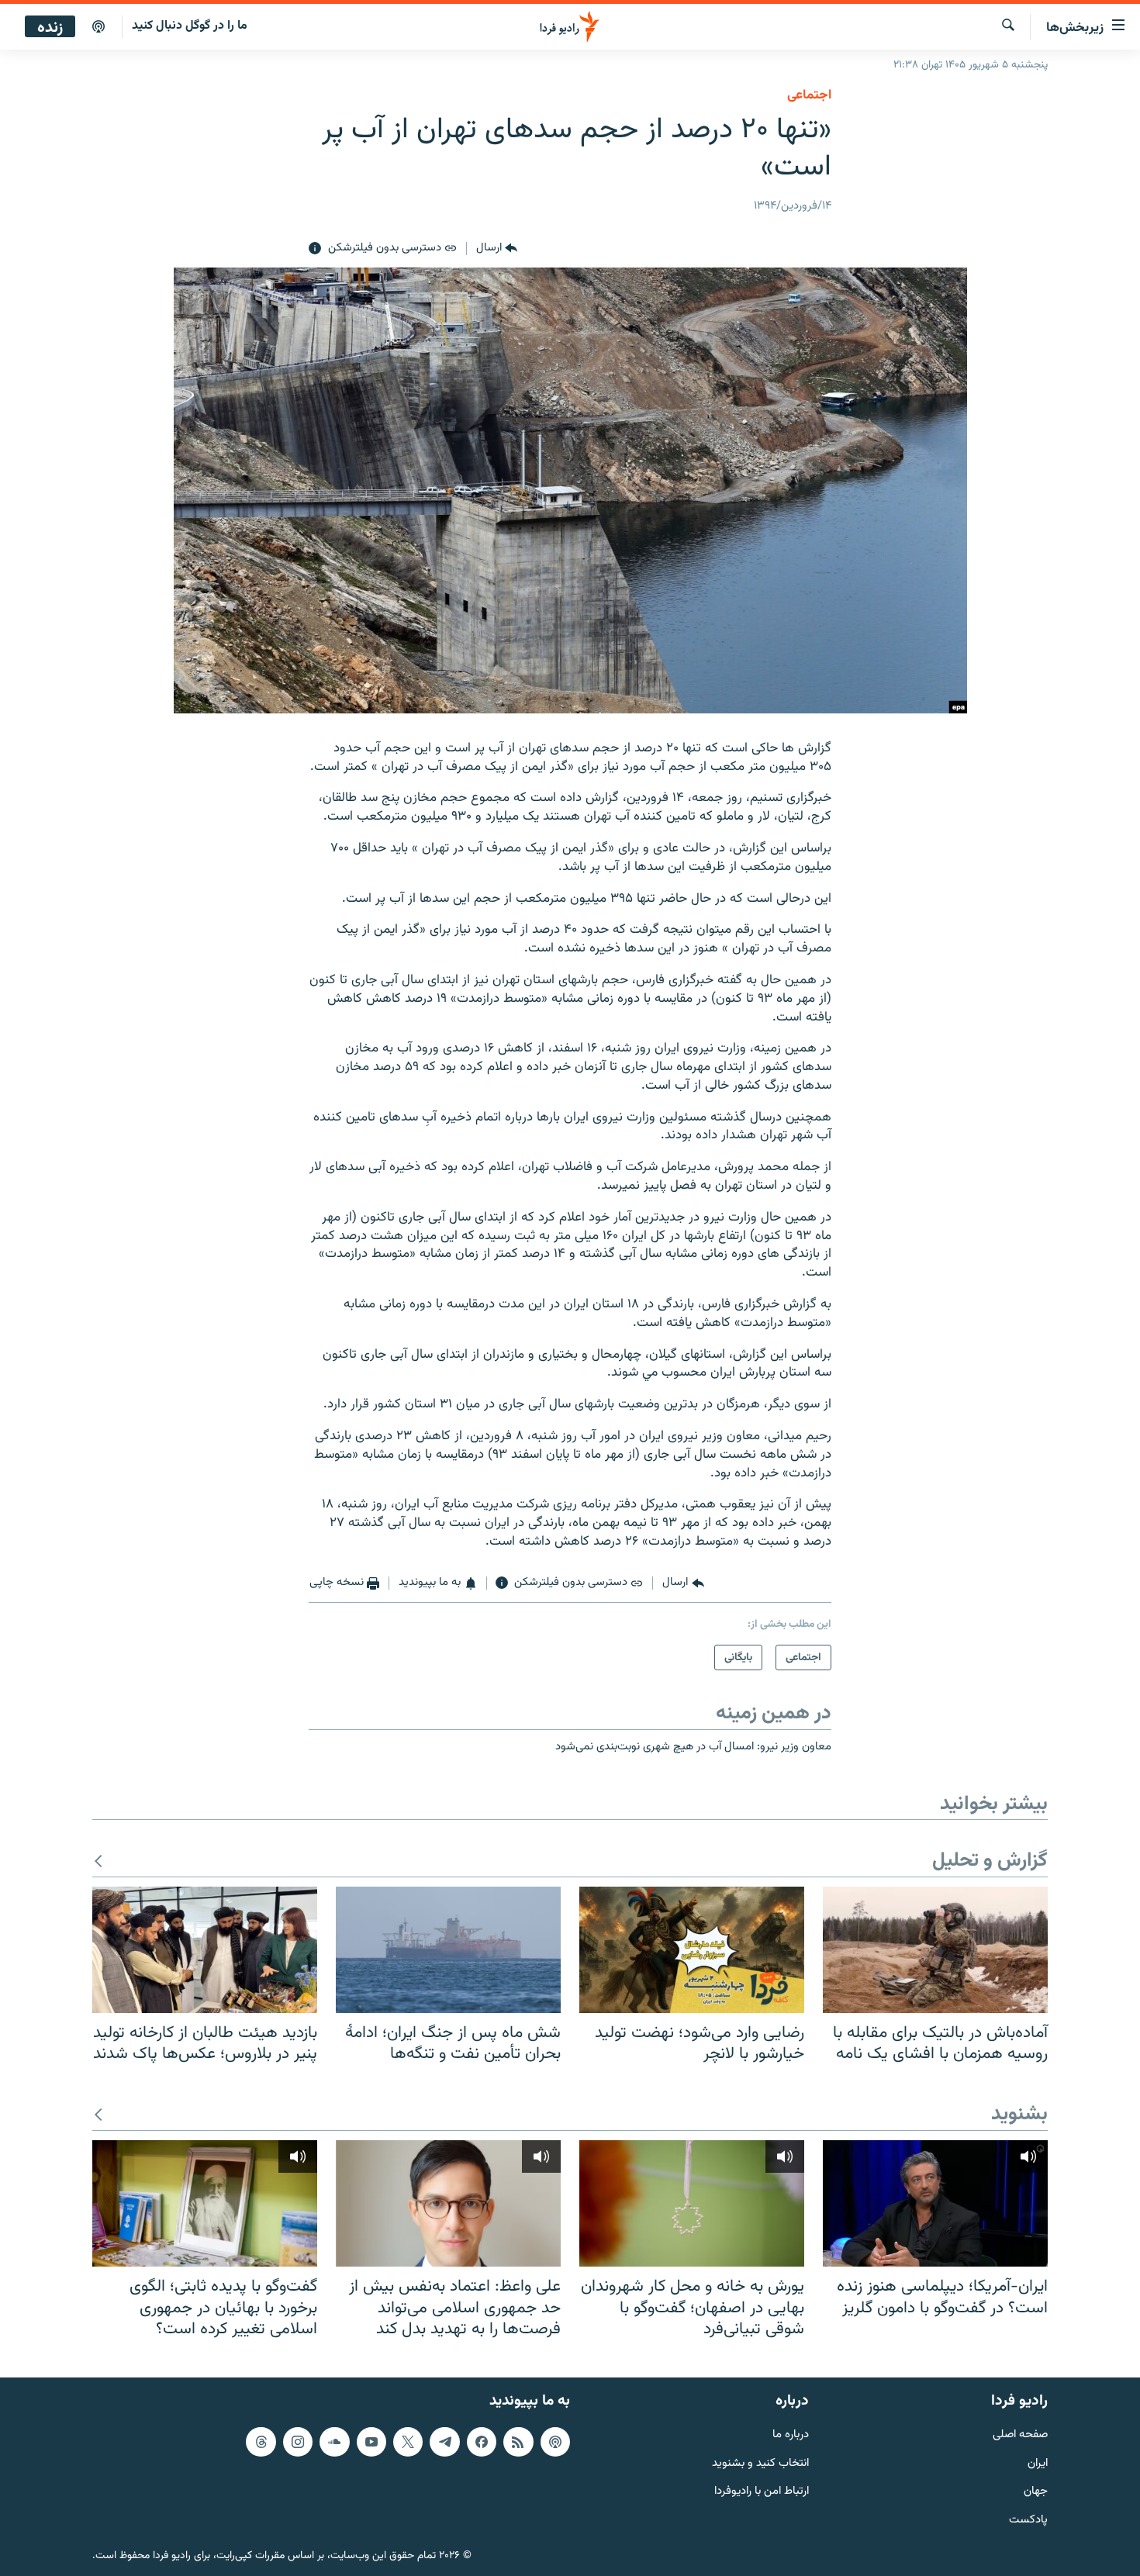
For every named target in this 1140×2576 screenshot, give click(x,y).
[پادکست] (98, 27)
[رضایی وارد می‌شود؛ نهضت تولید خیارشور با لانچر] (692, 1950)
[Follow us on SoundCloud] (334, 2442)
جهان (1036, 2492)
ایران (1038, 2464)
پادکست (1028, 2521)
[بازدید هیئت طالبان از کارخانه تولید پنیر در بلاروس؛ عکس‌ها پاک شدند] (205, 1950)
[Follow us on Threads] (261, 2442)
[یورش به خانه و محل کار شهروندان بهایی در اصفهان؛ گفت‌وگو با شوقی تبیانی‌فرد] (692, 2203)
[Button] (497, 249)
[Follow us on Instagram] (298, 2442)
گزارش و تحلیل (990, 1861)
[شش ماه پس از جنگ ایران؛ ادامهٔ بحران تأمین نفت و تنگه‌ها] (448, 1950)
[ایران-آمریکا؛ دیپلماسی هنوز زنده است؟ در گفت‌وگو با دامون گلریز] (935, 2203)
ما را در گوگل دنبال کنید (190, 26)
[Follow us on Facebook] (482, 2442)
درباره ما (791, 2435)
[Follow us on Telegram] (444, 2442)
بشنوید (1019, 2115)
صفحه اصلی (1020, 2435)
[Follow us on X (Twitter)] (408, 2442)
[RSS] (518, 2442)
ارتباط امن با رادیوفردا (762, 2492)
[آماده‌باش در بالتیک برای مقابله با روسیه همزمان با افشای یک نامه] (935, 1950)
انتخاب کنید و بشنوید (760, 2464)
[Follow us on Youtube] (371, 2442)
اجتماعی (809, 95)
